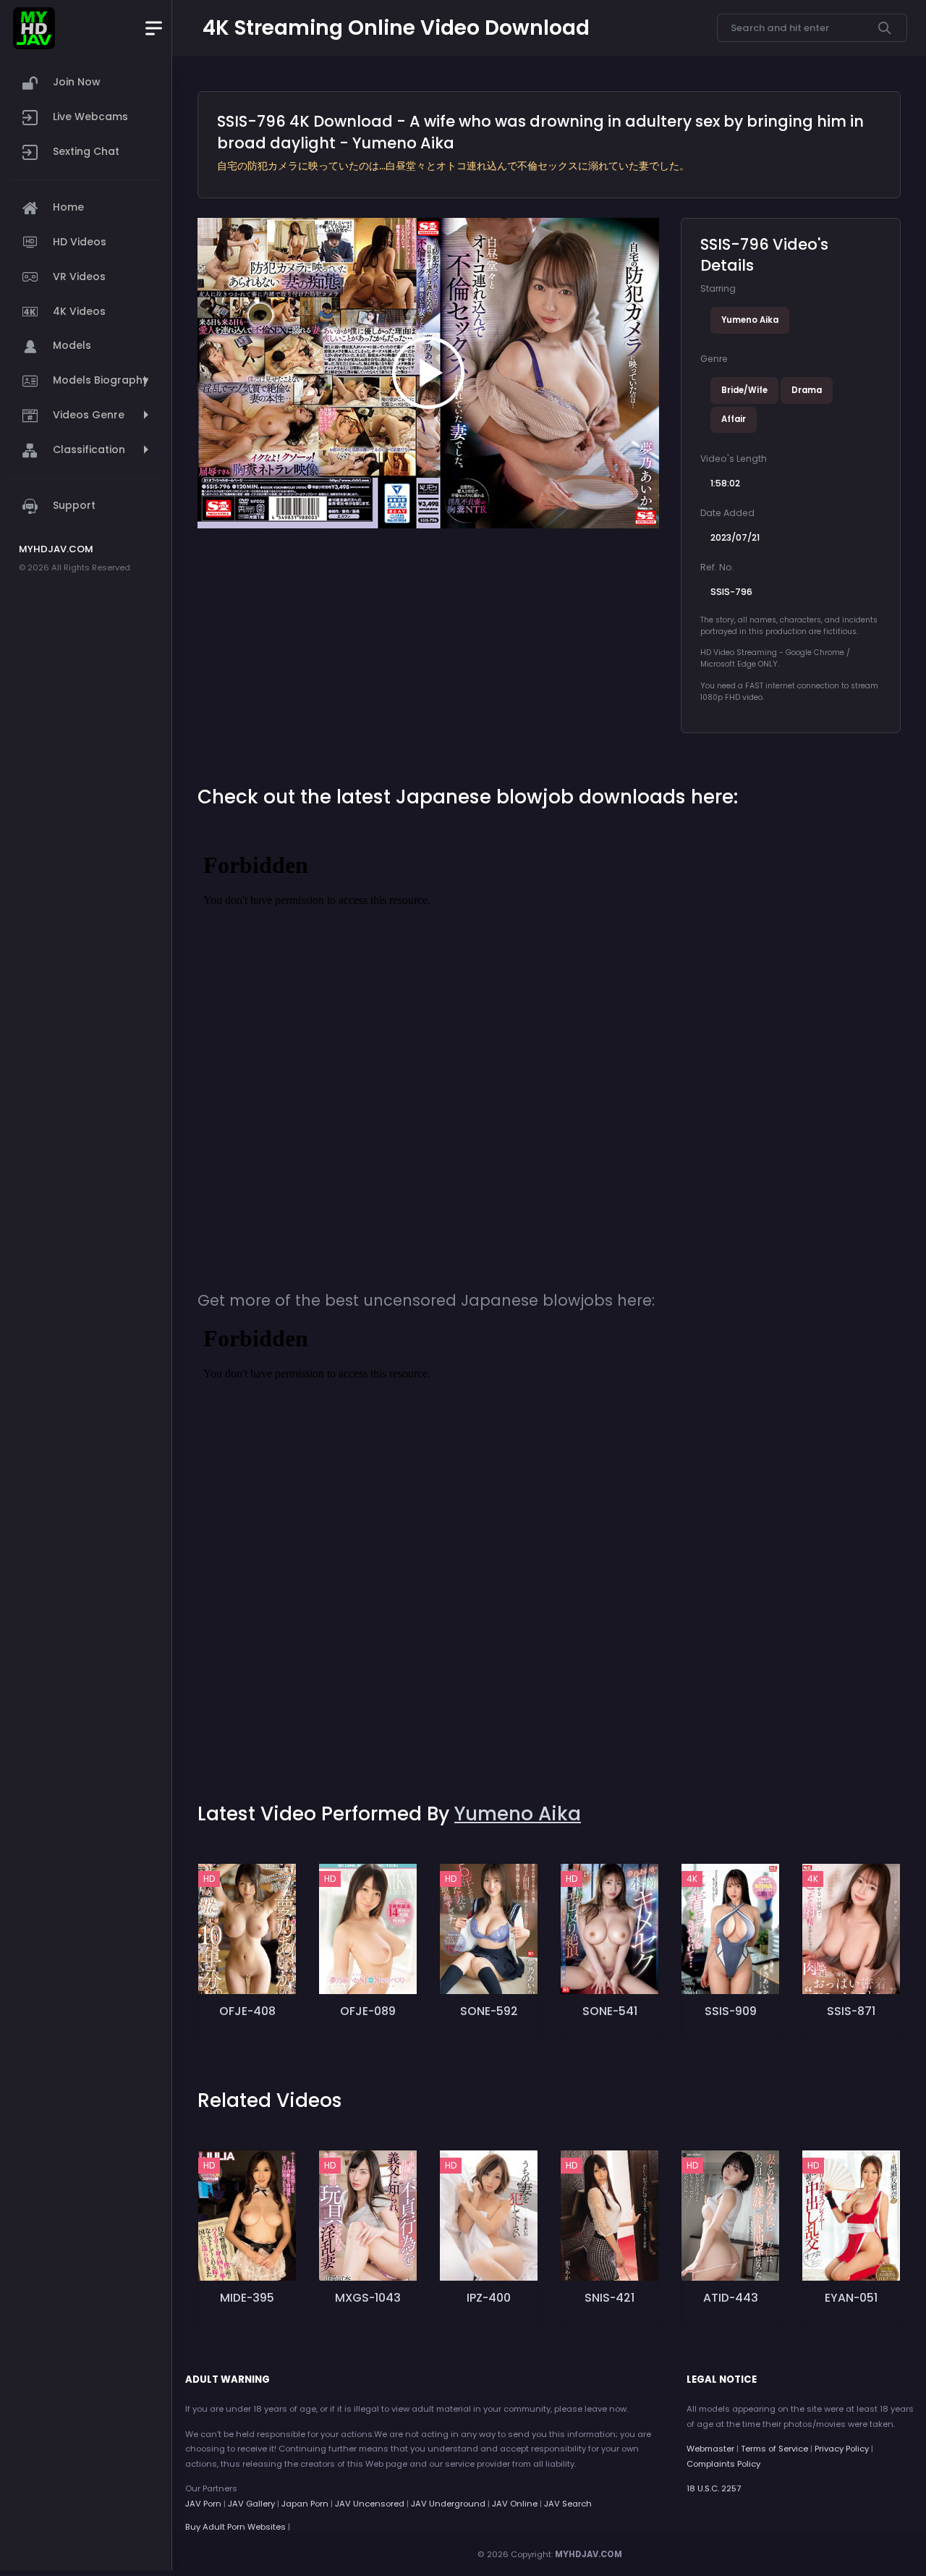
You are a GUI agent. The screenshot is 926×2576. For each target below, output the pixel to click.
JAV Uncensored (370, 2504)
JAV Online (515, 2504)
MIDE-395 (247, 2298)
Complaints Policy (723, 2464)
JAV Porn (203, 2504)
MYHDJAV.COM (589, 2554)
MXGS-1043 (368, 2298)
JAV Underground (448, 2504)
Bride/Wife (744, 390)
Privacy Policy (842, 2449)
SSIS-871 (851, 2011)
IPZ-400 (489, 2298)
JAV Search (568, 2504)
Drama (807, 390)
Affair (734, 419)
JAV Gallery (251, 2504)
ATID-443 (731, 2298)
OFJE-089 (368, 2011)
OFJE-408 (247, 2011)
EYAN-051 (851, 2298)
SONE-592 (489, 2011)
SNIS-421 (609, 2298)
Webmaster (710, 2449)
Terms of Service (774, 2449)
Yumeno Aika (750, 320)
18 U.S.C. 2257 (714, 2488)
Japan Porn (305, 2504)
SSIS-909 (731, 2011)
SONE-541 (610, 2011)
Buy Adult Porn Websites (235, 2527)
